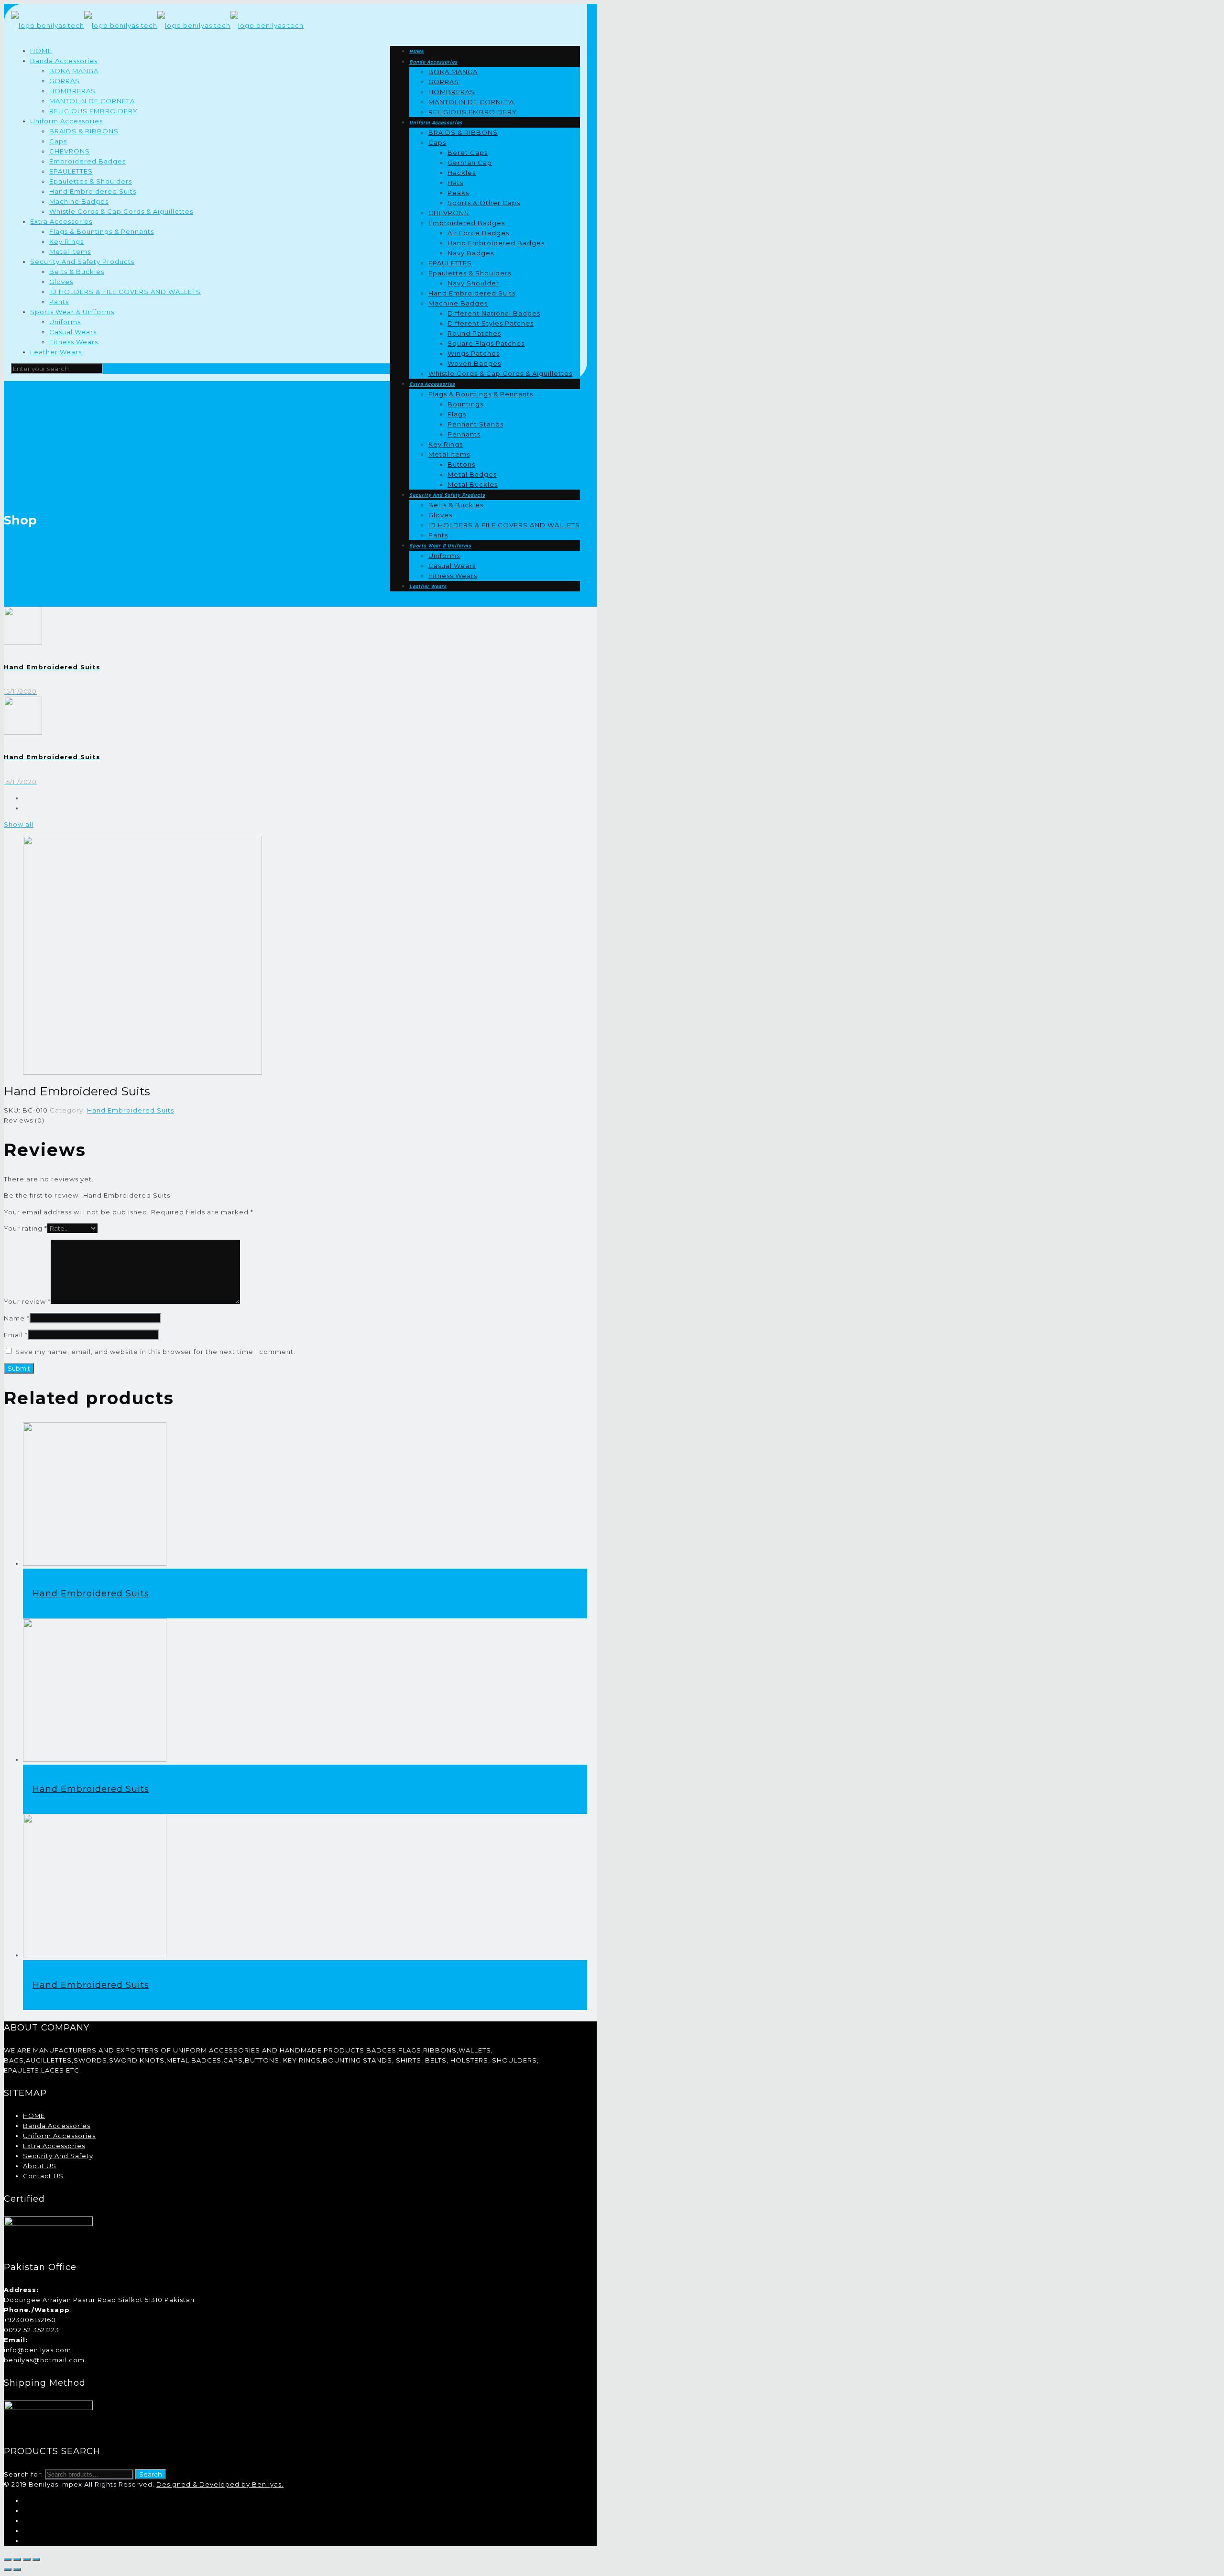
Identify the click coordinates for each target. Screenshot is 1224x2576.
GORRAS (65, 81)
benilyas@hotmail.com (44, 2360)
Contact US (43, 2176)
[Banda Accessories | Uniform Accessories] (157, 25)
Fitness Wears (74, 342)
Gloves (61, 282)
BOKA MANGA (74, 71)
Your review (27, 1301)
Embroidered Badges (87, 161)
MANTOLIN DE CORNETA (92, 101)
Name (17, 1318)
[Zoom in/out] (36, 2559)
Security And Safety (58, 2156)
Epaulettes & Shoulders (91, 181)
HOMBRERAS (72, 91)
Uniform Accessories (66, 121)
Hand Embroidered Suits (93, 191)
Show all (19, 824)
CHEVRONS (70, 151)
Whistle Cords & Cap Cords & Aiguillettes (121, 211)
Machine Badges (79, 201)
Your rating (26, 1228)
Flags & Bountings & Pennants (102, 231)
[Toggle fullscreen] (27, 2559)
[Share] (17, 2559)
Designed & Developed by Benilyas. (220, 2484)
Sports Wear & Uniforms (72, 312)
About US (40, 2166)
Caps (58, 141)
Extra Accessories (61, 221)
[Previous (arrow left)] (8, 2569)
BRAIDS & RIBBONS (84, 131)
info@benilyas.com (38, 2350)
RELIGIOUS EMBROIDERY (93, 111)
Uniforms (65, 322)
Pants (59, 302)
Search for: (23, 2474)
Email (16, 1335)
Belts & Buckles (77, 272)
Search (151, 2474)
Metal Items (70, 251)
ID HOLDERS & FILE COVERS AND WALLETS (125, 292)
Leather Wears (56, 352)
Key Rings (66, 241)
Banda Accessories (64, 61)
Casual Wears (73, 332)
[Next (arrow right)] (17, 2569)
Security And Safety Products (82, 262)
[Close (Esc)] (8, 2559)
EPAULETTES (71, 171)
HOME (41, 51)
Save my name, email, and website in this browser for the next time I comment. (155, 1352)
